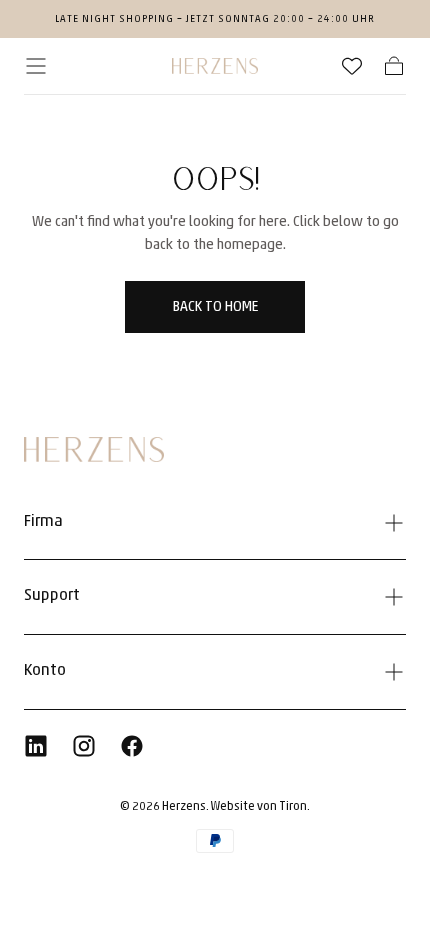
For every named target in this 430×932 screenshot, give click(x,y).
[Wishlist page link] (352, 66)
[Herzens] (94, 449)
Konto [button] (45, 671)
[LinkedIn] (36, 746)
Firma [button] (43, 522)
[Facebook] (132, 746)
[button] (36, 66)
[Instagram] (84, 746)
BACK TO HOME (215, 307)
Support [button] (52, 596)
